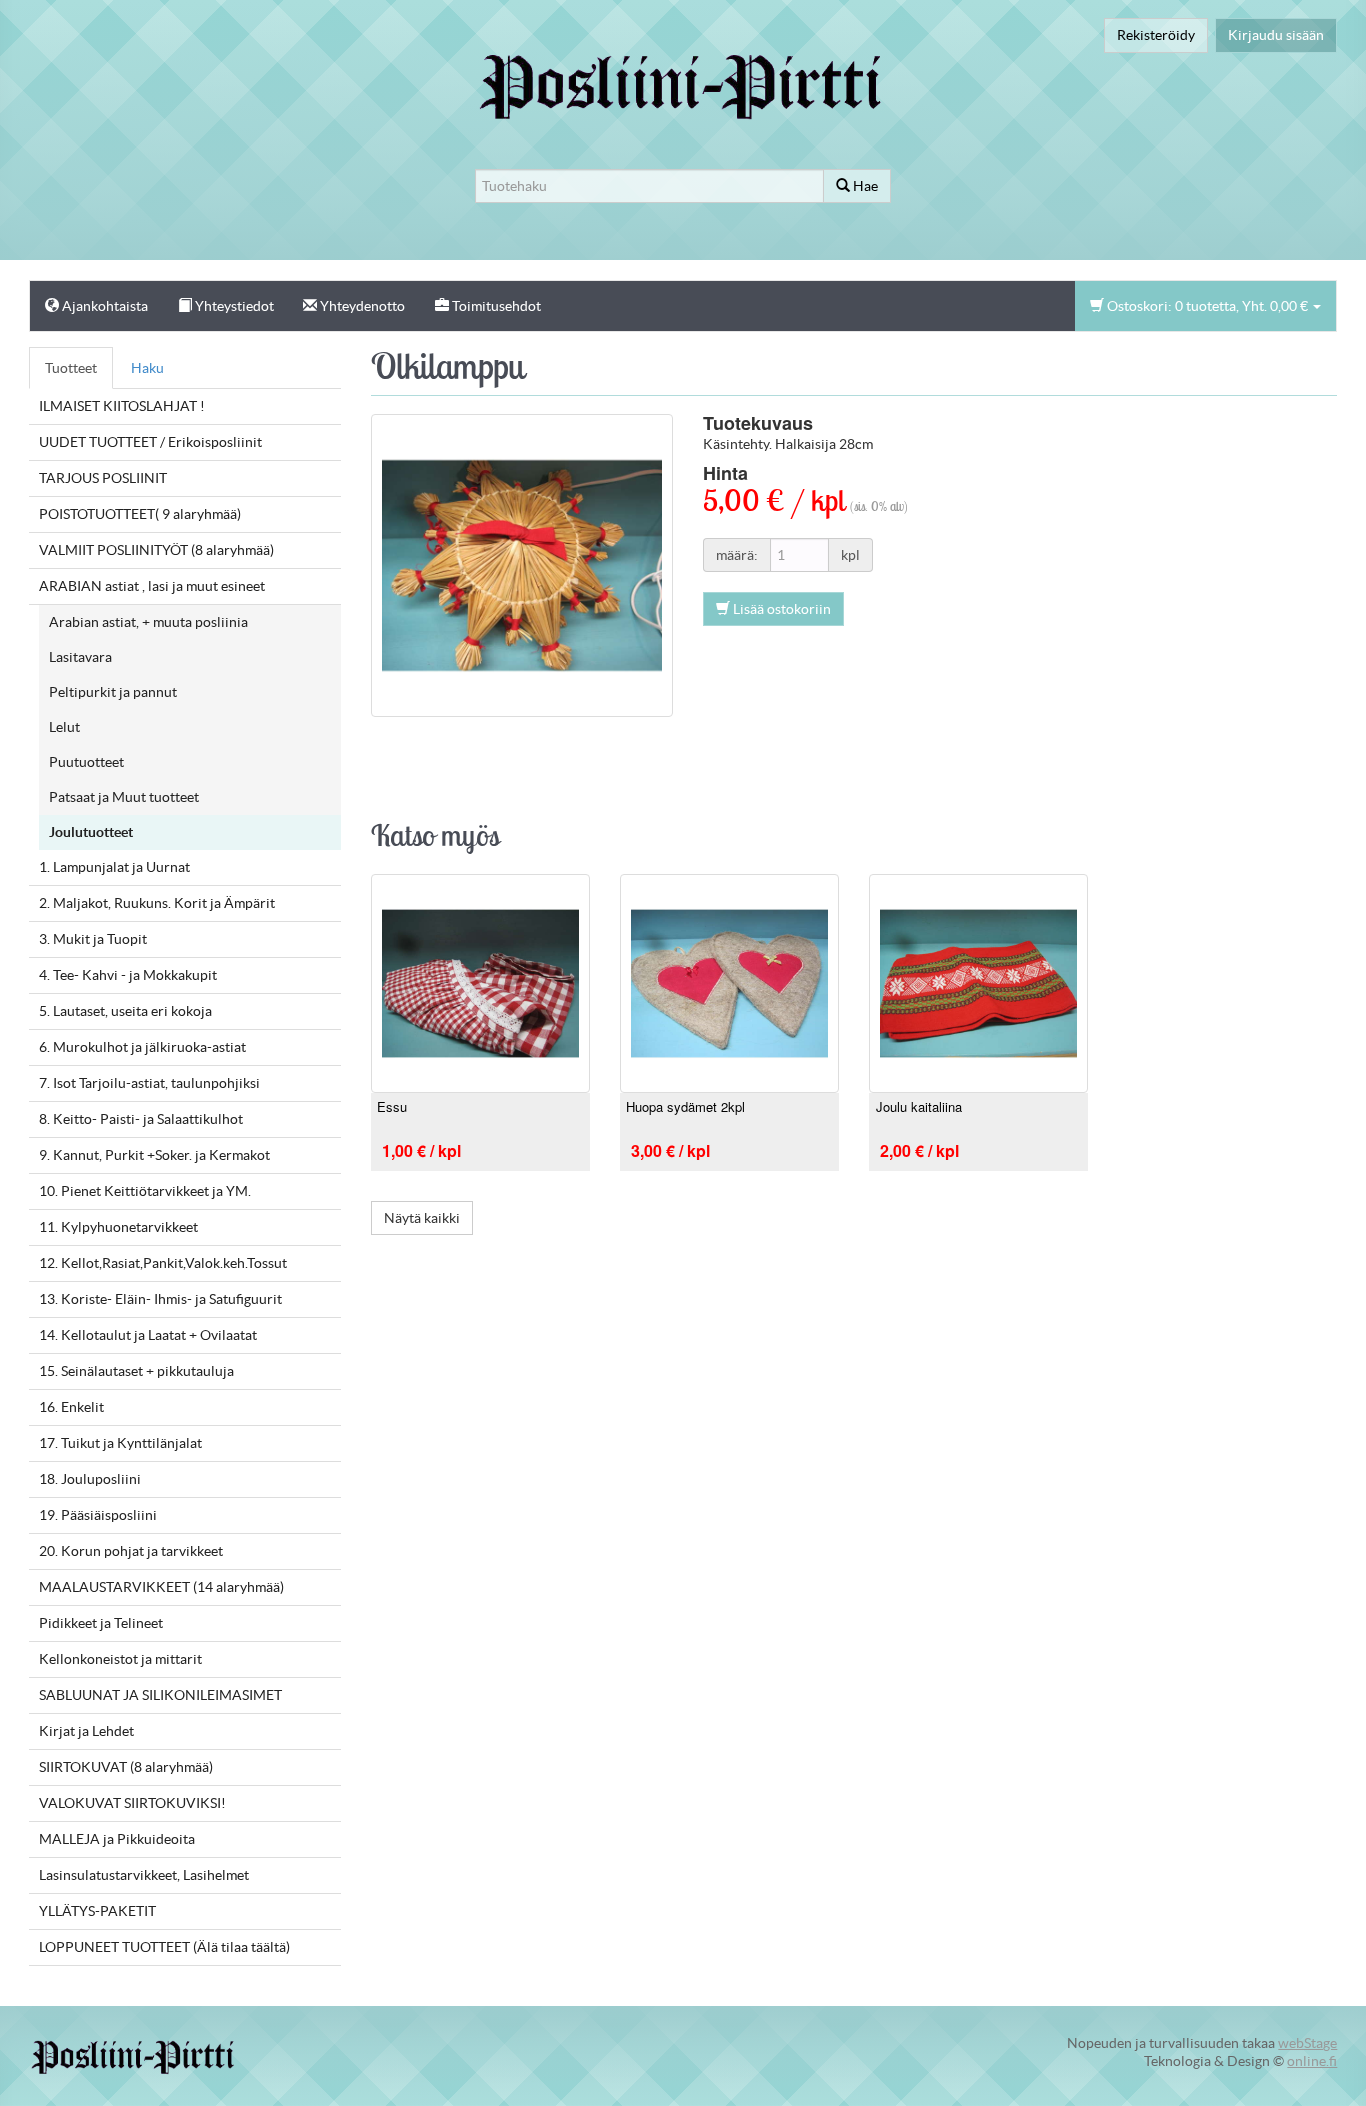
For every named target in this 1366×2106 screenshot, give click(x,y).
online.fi (1312, 2061)
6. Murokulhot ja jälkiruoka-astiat (142, 1047)
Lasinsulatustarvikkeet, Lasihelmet (144, 1875)
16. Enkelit (71, 1407)
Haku (147, 368)
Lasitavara (80, 657)
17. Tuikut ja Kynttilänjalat (120, 1443)
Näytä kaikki (422, 1218)
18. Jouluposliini (90, 1479)
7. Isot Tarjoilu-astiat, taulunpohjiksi (149, 1083)
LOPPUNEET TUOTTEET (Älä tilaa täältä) (164, 1947)
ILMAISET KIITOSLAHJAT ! (122, 406)
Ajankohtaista (103, 306)
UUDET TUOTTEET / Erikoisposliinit (150, 442)
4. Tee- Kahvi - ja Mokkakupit (128, 975)
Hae (864, 186)
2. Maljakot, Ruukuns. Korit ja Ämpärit (157, 903)
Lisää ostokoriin (780, 609)
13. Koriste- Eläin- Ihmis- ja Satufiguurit (160, 1299)
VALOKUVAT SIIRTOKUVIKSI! (132, 1803)
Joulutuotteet (91, 832)
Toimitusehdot (495, 306)
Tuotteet (71, 368)
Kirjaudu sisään (1276, 35)
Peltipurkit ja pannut (113, 692)
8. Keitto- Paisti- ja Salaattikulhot (141, 1119)
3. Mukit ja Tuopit (93, 939)
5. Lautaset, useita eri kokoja (125, 1011)
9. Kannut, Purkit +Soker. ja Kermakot (154, 1155)
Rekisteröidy (1156, 35)
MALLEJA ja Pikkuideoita (117, 1839)
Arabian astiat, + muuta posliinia (148, 622)
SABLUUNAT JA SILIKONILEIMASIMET (160, 1695)
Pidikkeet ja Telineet (101, 1623)
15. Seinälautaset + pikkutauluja (136, 1371)
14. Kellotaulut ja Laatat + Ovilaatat (148, 1335)
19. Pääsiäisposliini (98, 1515)
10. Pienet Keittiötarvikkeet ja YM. (145, 1191)
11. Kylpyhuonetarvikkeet (118, 1227)
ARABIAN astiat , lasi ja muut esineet (152, 586)
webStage (1307, 2043)
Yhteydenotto (361, 306)
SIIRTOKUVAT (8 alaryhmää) (126, 1767)
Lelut (64, 727)
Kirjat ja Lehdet (86, 1731)
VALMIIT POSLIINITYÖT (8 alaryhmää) (156, 550)
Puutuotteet (86, 762)
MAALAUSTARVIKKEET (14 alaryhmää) (161, 1587)
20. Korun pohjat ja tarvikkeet (131, 1551)
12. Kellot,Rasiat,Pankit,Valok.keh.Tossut (163, 1263)
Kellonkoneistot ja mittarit (120, 1659)
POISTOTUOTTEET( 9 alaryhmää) (140, 514)
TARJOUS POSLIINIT (103, 478)
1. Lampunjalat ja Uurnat (114, 867)
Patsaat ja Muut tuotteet (124, 797)
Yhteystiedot (233, 306)
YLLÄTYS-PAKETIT (97, 1911)
